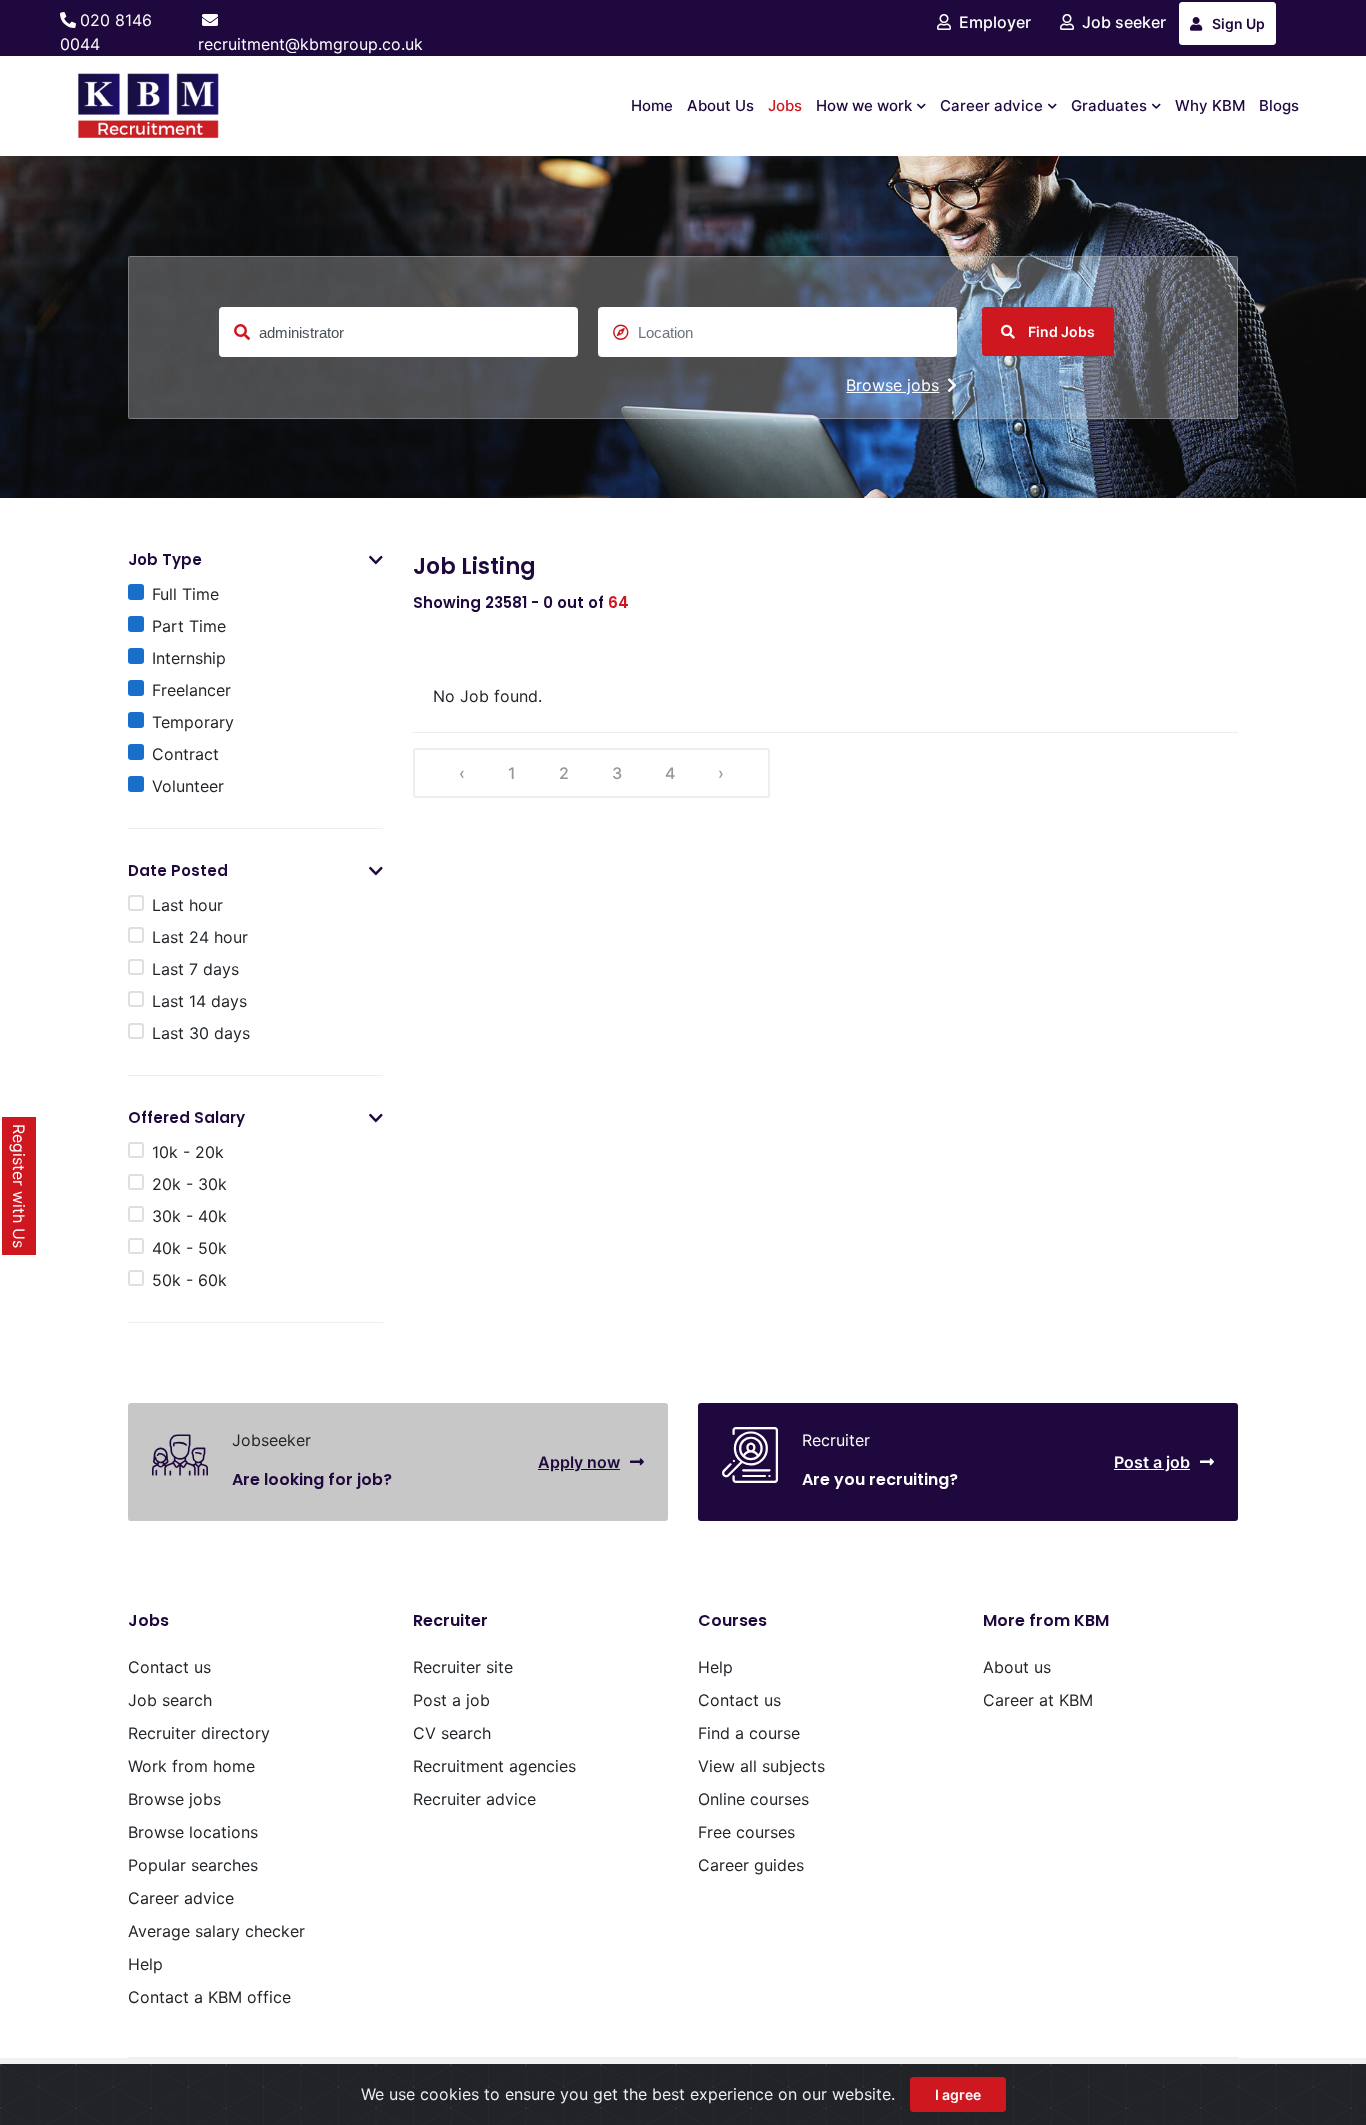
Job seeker (1124, 22)
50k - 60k (189, 1280)
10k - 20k (188, 1152)
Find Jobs (1060, 331)
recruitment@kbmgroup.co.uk (310, 44)
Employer (995, 22)
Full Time (185, 594)
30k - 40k (189, 1216)
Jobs (785, 105)
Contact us (169, 1667)
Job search (170, 1700)
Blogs (1279, 105)
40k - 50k (189, 1248)
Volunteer (188, 786)
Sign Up (1238, 23)
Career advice (991, 105)
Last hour (187, 905)
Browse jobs (892, 385)
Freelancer (191, 690)
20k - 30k (189, 1184)
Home (652, 105)
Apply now (579, 1462)
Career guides (751, 1865)
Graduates (1109, 105)
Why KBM (1210, 105)
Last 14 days (199, 1001)
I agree (958, 2094)
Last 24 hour (200, 937)
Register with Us (19, 1186)
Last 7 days (195, 969)
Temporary (193, 722)
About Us (720, 105)
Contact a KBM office (209, 1997)
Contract (185, 754)
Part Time (189, 626)
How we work (864, 105)
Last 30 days (201, 1033)
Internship (189, 658)
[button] (376, 560)
